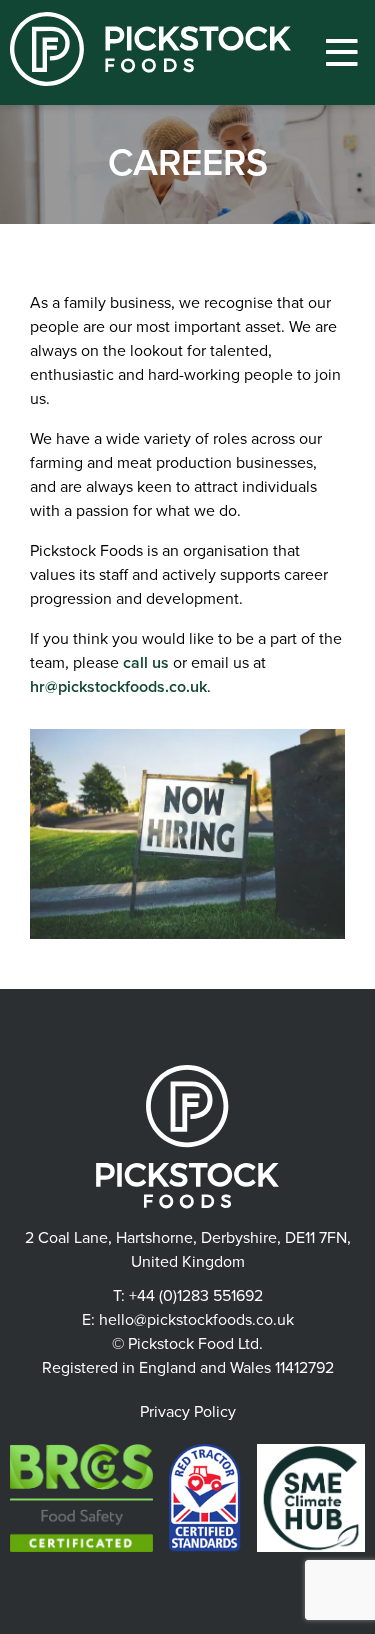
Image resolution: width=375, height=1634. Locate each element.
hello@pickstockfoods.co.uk (196, 1320)
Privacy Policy (188, 1412)
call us (146, 663)
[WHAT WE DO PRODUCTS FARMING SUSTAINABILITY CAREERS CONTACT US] (341, 53)
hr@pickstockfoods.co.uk (118, 687)
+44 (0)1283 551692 (196, 1296)
